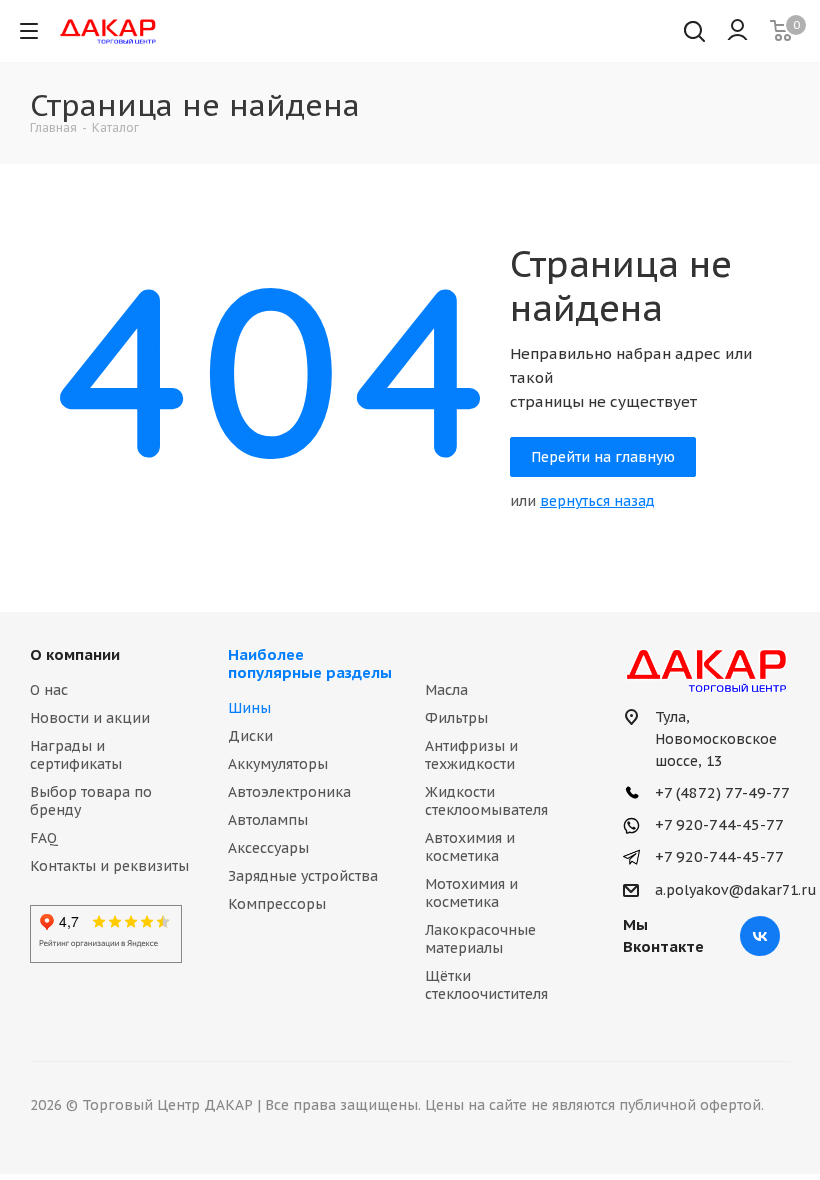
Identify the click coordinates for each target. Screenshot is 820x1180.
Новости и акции (90, 718)
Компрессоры (277, 904)
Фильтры (456, 718)
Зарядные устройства (303, 876)
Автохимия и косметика (470, 847)
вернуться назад (597, 501)
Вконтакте (760, 936)
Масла (446, 690)
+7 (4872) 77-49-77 (720, 792)
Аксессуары (268, 848)
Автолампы (268, 820)
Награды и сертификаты (76, 755)
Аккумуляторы (278, 764)
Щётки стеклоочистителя (486, 985)
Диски (250, 736)
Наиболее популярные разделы (310, 663)
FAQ (44, 838)
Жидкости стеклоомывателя (486, 801)
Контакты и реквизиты (109, 866)
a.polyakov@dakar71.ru (736, 890)
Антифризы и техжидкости (471, 755)
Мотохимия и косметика (471, 893)
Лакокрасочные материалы (480, 939)
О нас (49, 690)
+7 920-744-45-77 (717, 824)
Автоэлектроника (289, 792)
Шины (249, 708)
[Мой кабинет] (737, 31)
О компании (75, 654)
